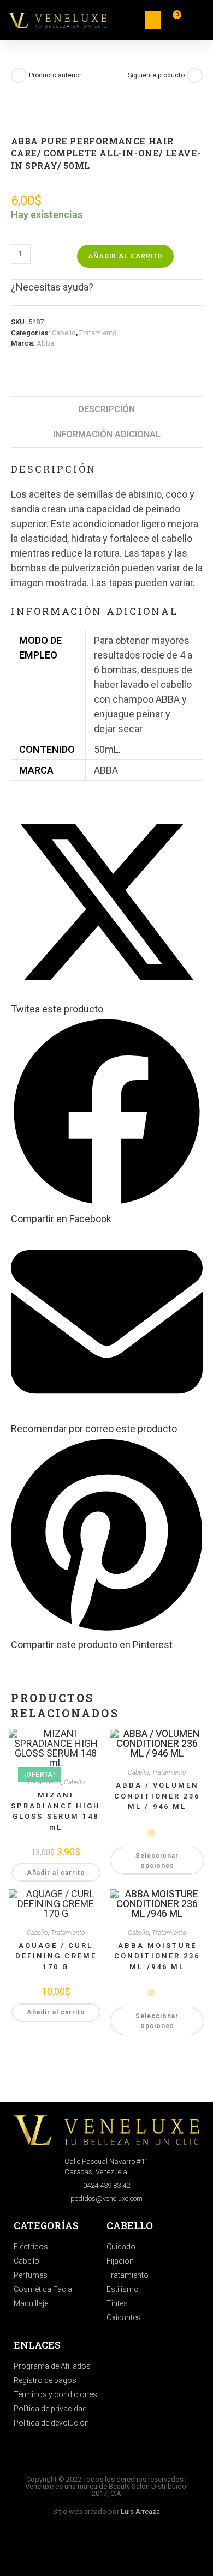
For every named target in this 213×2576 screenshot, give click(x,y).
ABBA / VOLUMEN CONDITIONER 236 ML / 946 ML (157, 1796)
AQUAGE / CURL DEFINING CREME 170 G (56, 1956)
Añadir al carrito (125, 256)
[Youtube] (121, 2547)
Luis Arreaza (140, 2511)
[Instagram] (93, 2547)
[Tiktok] (103, 2547)
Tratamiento (98, 333)
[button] (153, 20)
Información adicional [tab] (107, 434)
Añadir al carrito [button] (56, 1873)
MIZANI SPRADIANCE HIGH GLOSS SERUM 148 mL (56, 1811)
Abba (45, 343)
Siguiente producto (156, 75)
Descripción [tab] (106, 409)
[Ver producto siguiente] (195, 75)
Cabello (64, 333)
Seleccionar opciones (157, 1861)
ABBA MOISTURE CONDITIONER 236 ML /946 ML (157, 1956)
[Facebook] (113, 2547)
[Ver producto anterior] (19, 75)
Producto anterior (55, 75)
